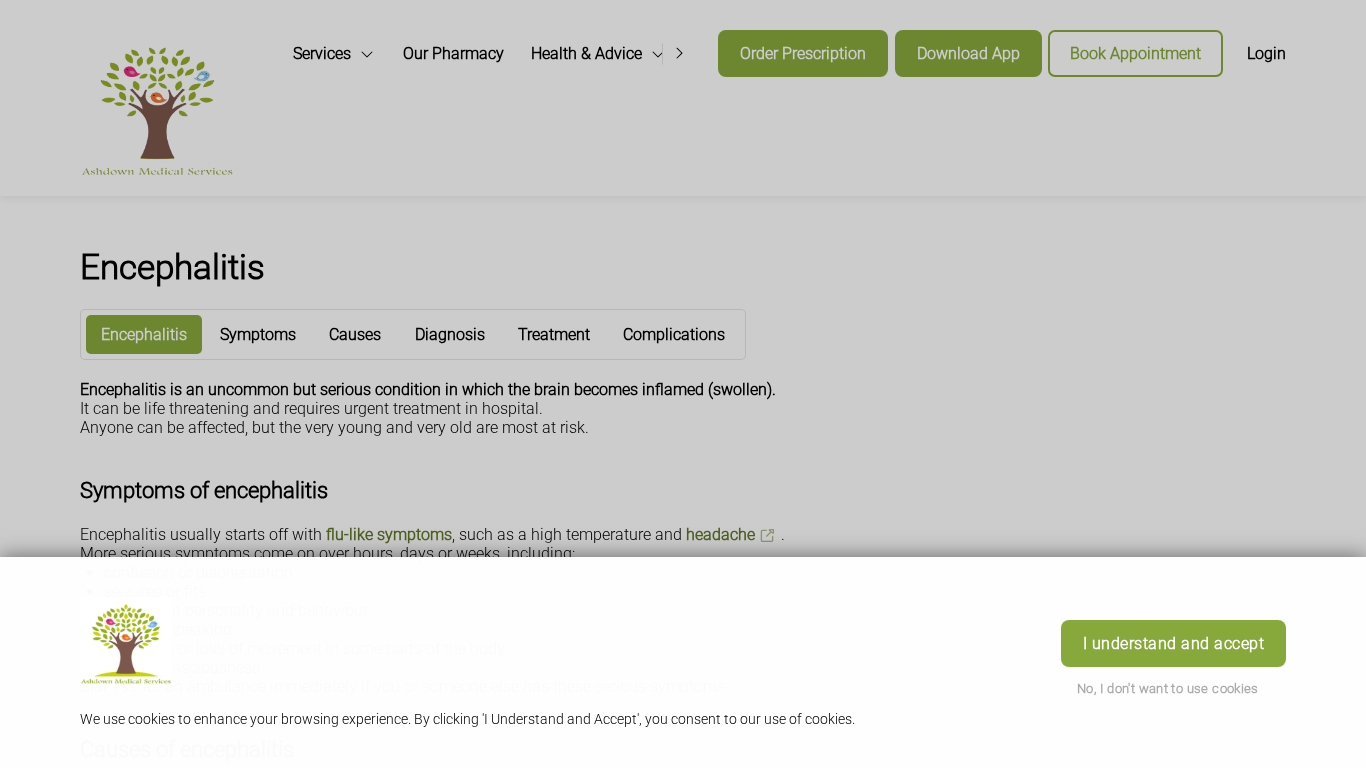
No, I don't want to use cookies (1168, 688)
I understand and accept (1173, 643)
